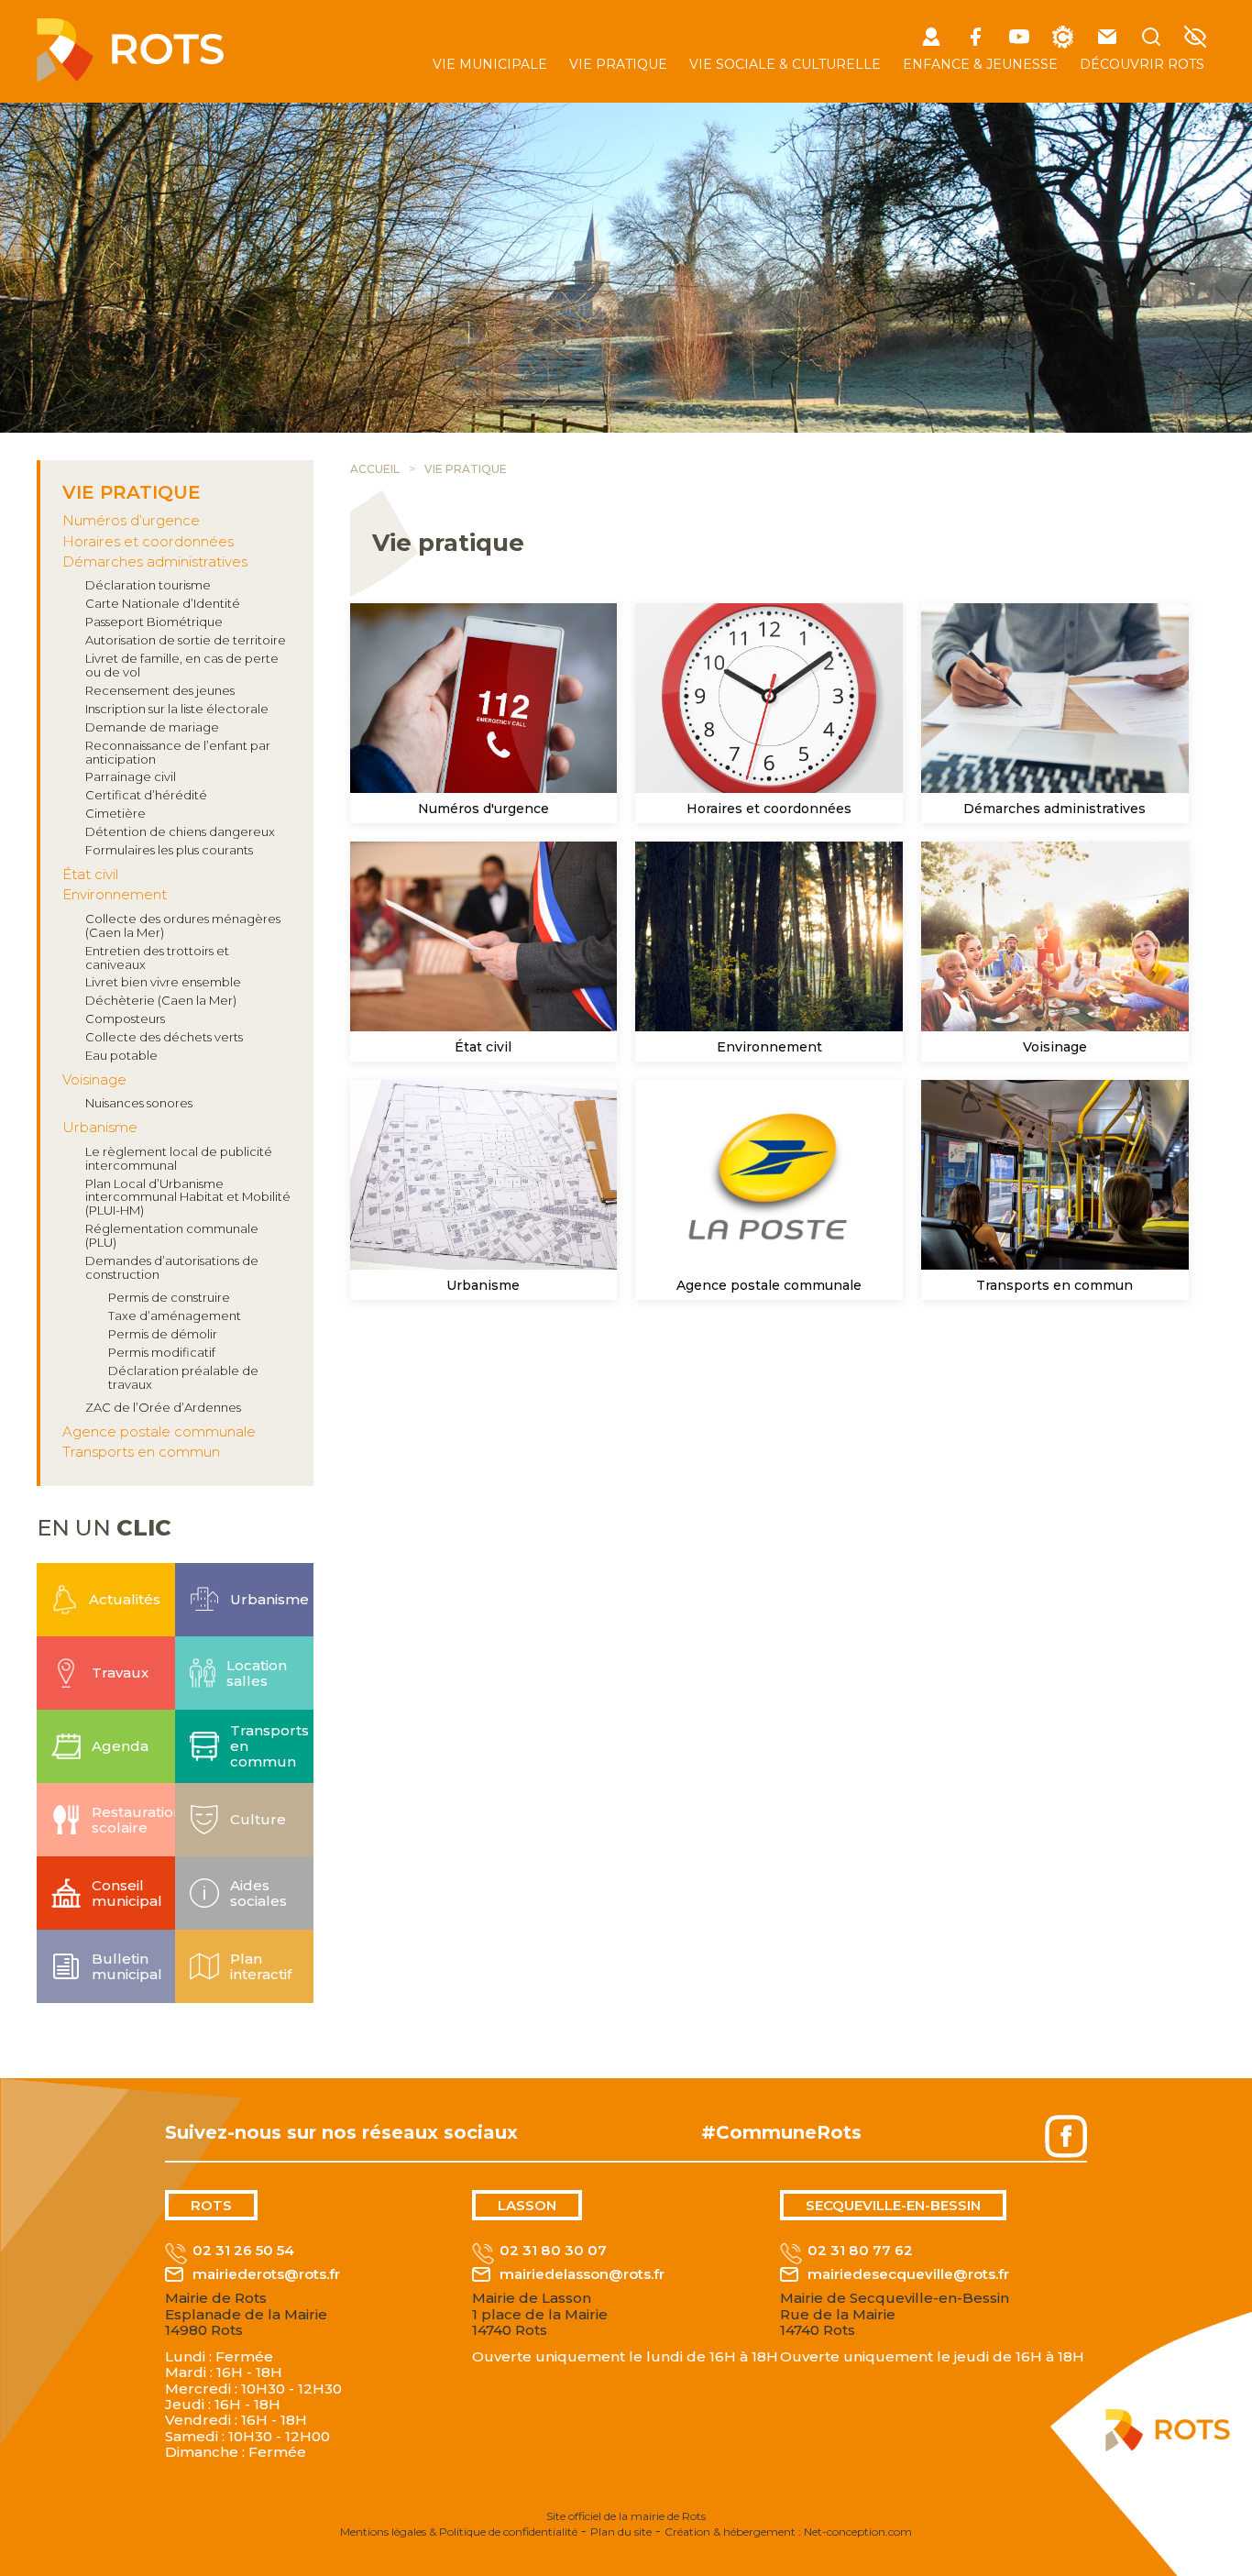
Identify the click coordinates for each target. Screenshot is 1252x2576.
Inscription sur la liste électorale (177, 709)
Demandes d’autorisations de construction (172, 1267)
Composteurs (125, 1018)
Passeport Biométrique (154, 622)
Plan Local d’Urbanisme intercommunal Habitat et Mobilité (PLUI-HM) (188, 1197)
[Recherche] (1151, 38)
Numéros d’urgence (131, 520)
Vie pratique (618, 64)
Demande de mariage (152, 727)
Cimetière (115, 813)
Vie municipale (490, 64)
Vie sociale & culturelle (785, 64)
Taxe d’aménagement (175, 1316)
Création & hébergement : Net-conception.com (788, 2532)
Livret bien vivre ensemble (163, 982)
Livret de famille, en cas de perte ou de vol (182, 665)
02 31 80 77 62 (860, 2251)
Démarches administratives (155, 561)
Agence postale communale (159, 1431)
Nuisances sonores (139, 1103)
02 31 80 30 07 (553, 2251)
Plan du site (621, 2532)
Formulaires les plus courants (169, 850)
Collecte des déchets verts (164, 1037)
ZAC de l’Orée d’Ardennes (163, 1407)
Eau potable (121, 1055)
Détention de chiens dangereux (180, 831)
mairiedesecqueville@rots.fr (908, 2274)
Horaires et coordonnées (148, 541)
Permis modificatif (162, 1352)
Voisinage (94, 1079)
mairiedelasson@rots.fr (582, 2274)
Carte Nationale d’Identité (163, 603)
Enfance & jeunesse (980, 64)
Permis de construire (169, 1297)
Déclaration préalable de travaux (183, 1377)
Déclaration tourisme (148, 585)
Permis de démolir (163, 1334)
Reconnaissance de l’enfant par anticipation (178, 752)
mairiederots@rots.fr (266, 2274)
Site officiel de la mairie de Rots (626, 2516)
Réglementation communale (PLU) (172, 1235)
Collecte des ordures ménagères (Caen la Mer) (183, 925)
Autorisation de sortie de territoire (186, 640)
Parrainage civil (131, 776)
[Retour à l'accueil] (130, 77)
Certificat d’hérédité (146, 795)
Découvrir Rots (1142, 64)
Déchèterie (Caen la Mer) (161, 1000)
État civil (90, 874)
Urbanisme (100, 1127)
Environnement (115, 894)
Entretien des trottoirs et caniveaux (157, 958)
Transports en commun (141, 1452)
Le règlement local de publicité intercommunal (179, 1158)
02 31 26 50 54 (243, 2251)
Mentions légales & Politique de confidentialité (459, 2532)
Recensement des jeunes (160, 690)
